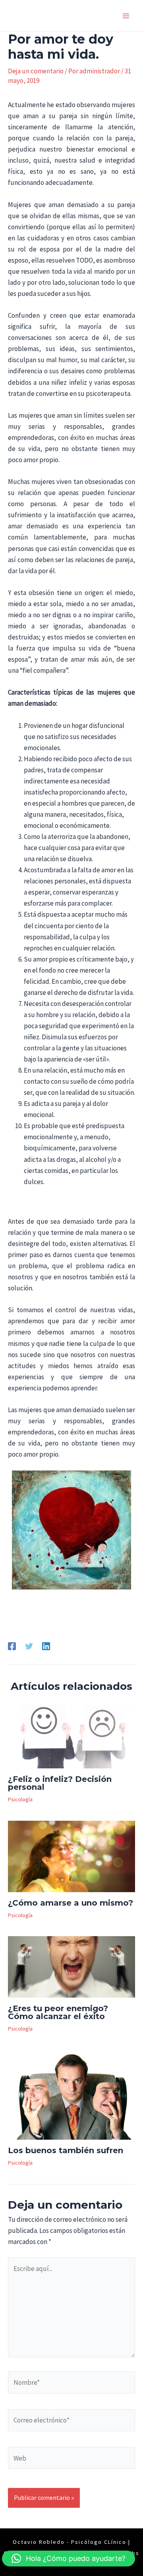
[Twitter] (29, 1646)
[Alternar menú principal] (126, 16)
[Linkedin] (46, 1646)
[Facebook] (12, 1646)
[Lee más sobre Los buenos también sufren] (71, 2094)
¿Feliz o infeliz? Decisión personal (60, 1783)
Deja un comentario (36, 71)
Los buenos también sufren (66, 2150)
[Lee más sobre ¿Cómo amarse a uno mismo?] (71, 1856)
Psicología (20, 1799)
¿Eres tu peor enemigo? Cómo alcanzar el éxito (58, 2012)
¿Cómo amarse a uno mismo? (71, 1903)
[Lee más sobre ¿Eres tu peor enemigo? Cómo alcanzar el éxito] (71, 1966)
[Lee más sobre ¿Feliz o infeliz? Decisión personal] (71, 1736)
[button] (69, 2559)
